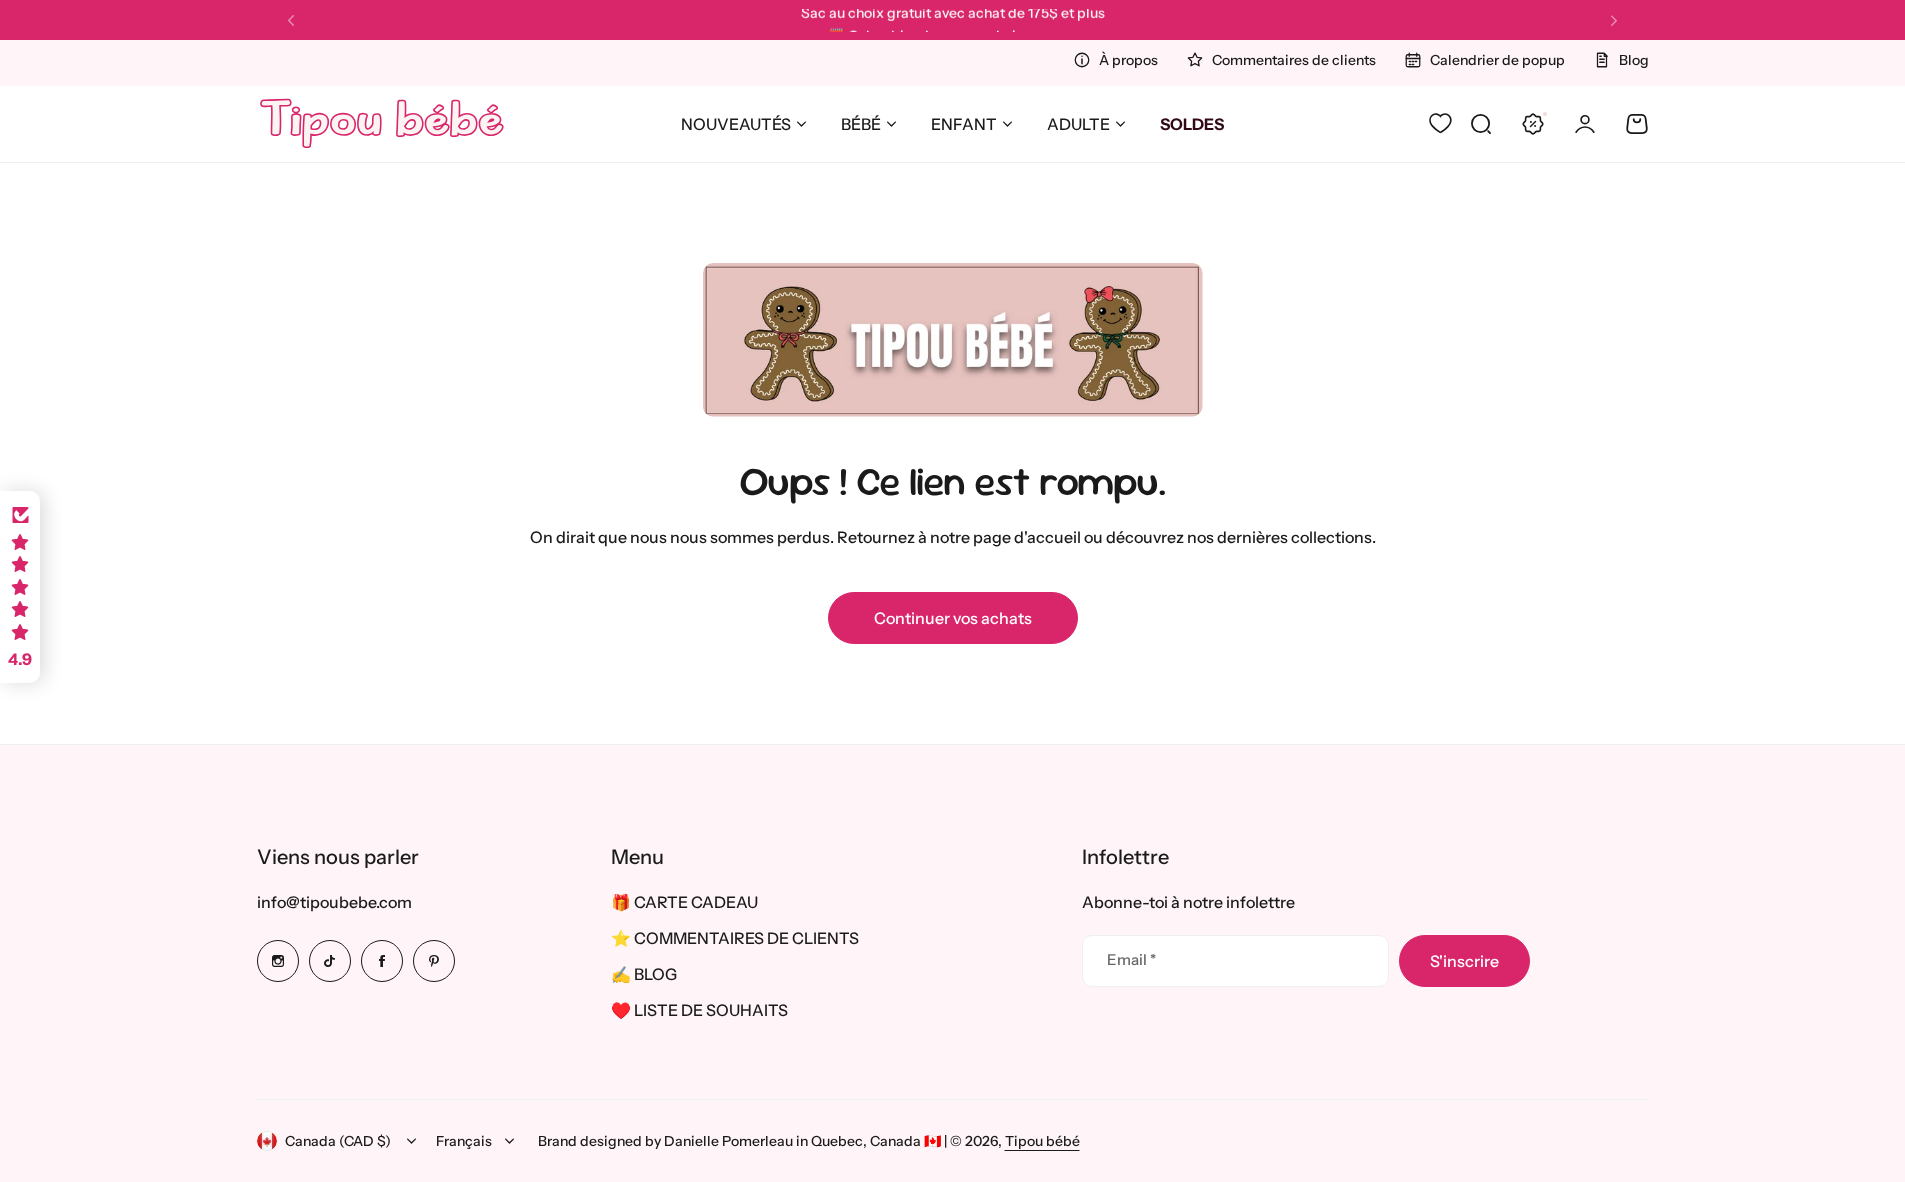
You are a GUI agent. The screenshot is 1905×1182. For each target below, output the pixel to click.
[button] (291, 21)
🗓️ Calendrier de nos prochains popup (952, 20)
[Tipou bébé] (382, 124)
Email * (1131, 959)
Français (464, 1141)
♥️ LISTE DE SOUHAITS (699, 1010)
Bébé (861, 124)
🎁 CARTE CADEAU (684, 902)
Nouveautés (736, 124)
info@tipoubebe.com (334, 902)
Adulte (1078, 124)
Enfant (964, 124)
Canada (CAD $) (338, 1141)
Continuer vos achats (953, 618)
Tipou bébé (1042, 1141)
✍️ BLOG (644, 974)
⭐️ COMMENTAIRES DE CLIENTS (735, 938)
